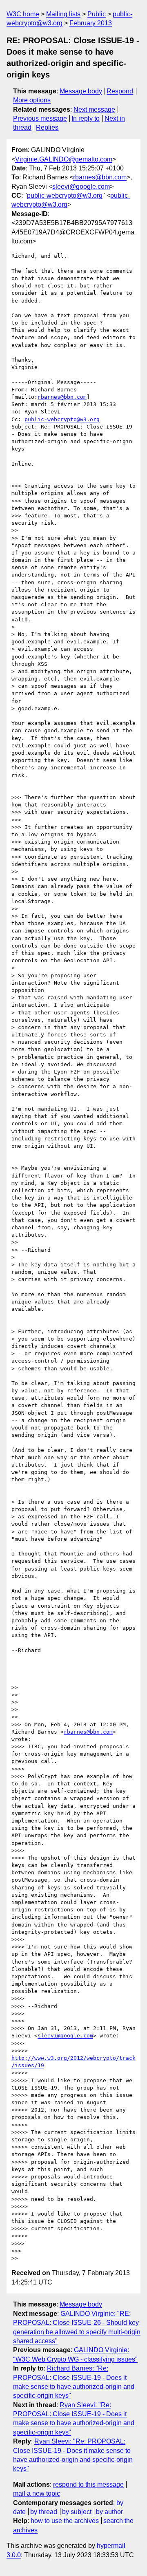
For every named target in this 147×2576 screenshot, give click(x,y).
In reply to (86, 118)
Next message (94, 109)
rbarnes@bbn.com (100, 177)
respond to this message (88, 2484)
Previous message (40, 118)
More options (32, 100)
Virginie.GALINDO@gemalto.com (64, 159)
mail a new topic (37, 2493)
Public (97, 14)
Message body (81, 91)
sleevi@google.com (81, 187)
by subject (77, 2512)
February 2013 (91, 23)
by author (109, 2512)
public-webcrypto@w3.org (65, 196)
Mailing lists (63, 14)
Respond (120, 91)
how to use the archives (65, 2521)
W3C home (23, 14)
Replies (47, 127)
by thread (44, 2512)
